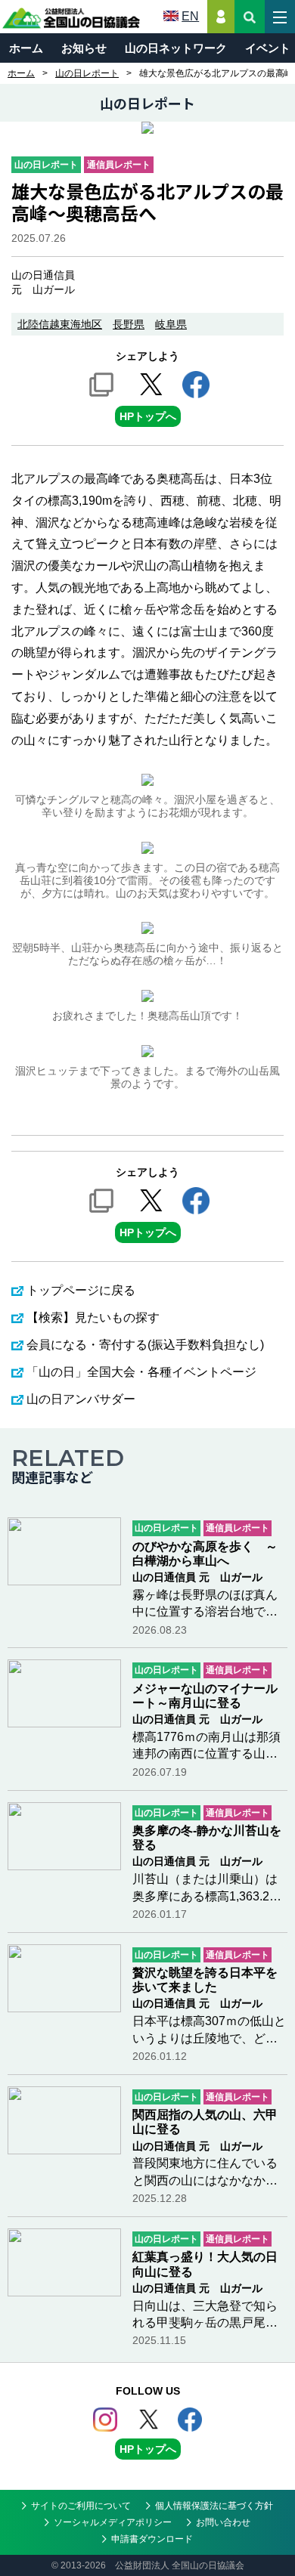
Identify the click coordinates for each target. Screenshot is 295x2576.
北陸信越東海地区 (60, 324)
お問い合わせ (223, 2522)
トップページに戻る (81, 1290)
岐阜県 (171, 324)
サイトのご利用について (81, 2506)
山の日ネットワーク (176, 48)
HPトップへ (148, 416)
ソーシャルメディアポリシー (113, 2522)
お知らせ (84, 48)
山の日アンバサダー (81, 1399)
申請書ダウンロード (152, 2539)
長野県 (129, 324)
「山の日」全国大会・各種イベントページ (141, 1372)
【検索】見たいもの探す (93, 1317)
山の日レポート (87, 73)
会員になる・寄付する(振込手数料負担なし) (145, 1345)
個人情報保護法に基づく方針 (214, 2506)
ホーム (26, 48)
